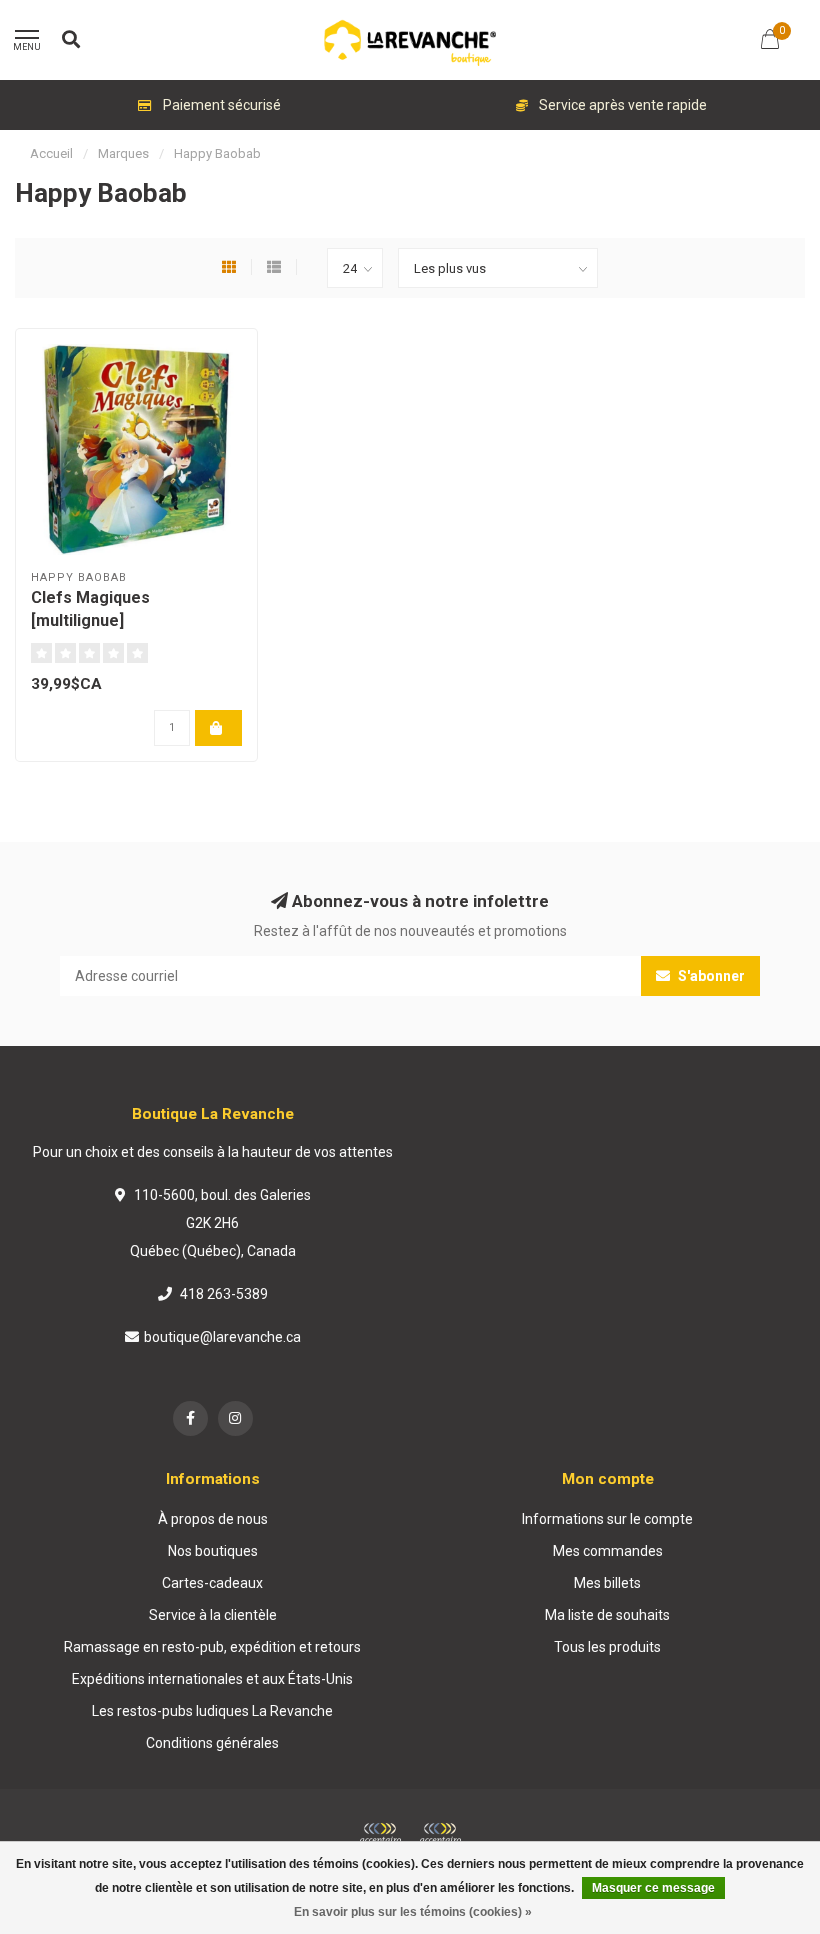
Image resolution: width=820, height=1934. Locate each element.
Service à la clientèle (213, 1615)
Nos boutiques (213, 1551)
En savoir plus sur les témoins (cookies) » (413, 1912)
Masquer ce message (653, 1888)
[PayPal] (440, 1834)
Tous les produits (607, 1647)
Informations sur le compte (607, 1519)
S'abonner (710, 976)
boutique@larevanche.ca (222, 1337)
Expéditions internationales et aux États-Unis (212, 1679)
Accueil (51, 153)
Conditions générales (212, 1743)
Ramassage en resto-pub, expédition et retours (212, 1647)
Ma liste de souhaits (607, 1615)
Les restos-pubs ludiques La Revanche (212, 1711)
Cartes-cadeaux (212, 1583)
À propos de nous (213, 1519)
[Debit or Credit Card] (380, 1834)
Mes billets (607, 1583)
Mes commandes (608, 1551)
